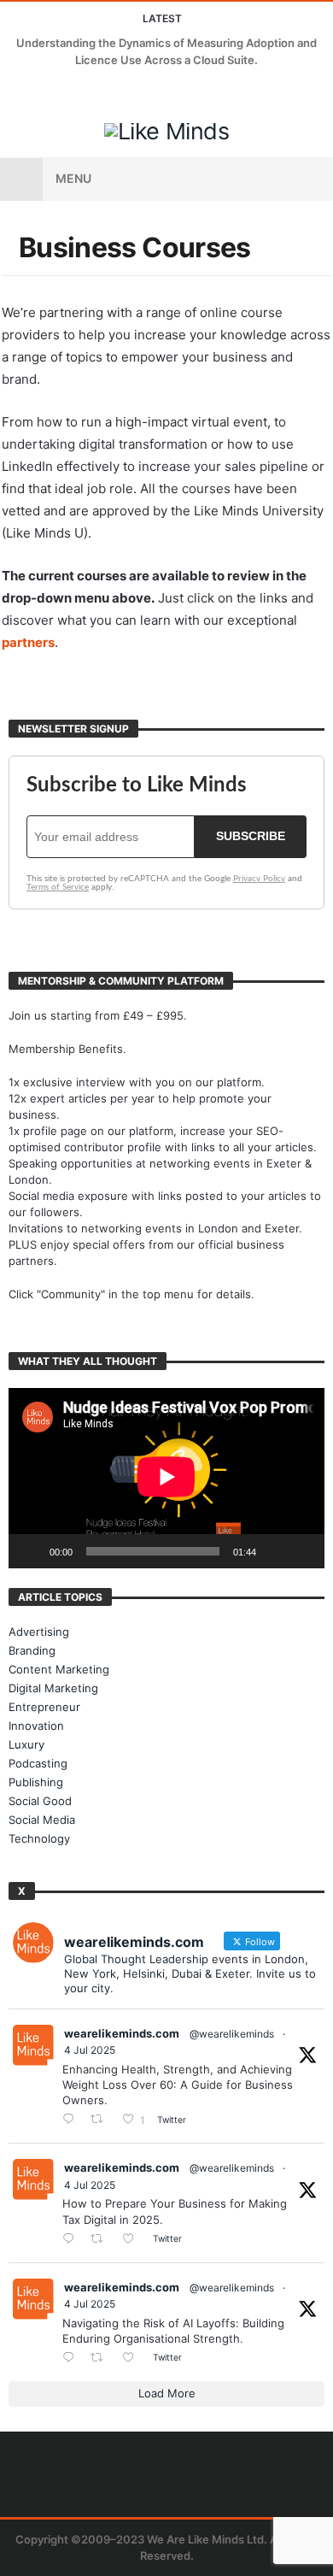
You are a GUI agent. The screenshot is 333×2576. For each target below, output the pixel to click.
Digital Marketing (53, 1688)
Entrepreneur (44, 1707)
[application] (166, 1478)
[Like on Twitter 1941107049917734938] (133, 2358)
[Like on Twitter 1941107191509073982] (133, 2240)
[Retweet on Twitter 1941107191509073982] (102, 2240)
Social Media (42, 1820)
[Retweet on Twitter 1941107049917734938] (102, 2358)
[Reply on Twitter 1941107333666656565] (72, 2120)
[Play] (31, 1551)
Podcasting (38, 1763)
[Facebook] (16, 93)
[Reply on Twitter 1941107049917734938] (72, 2358)
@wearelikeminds (232, 2034)
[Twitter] (47, 93)
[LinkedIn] (79, 93)
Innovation (36, 1726)
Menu (73, 178)
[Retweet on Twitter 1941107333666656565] (102, 2120)
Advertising (39, 1632)
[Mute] (275, 1551)
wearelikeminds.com (122, 2033)
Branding (32, 1650)
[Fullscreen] (302, 1551)
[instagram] (111, 93)
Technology (39, 1838)
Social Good (40, 1801)
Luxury (26, 1744)
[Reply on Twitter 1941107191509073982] (72, 2240)
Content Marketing (59, 1669)
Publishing (36, 1782)
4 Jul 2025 (90, 2050)
